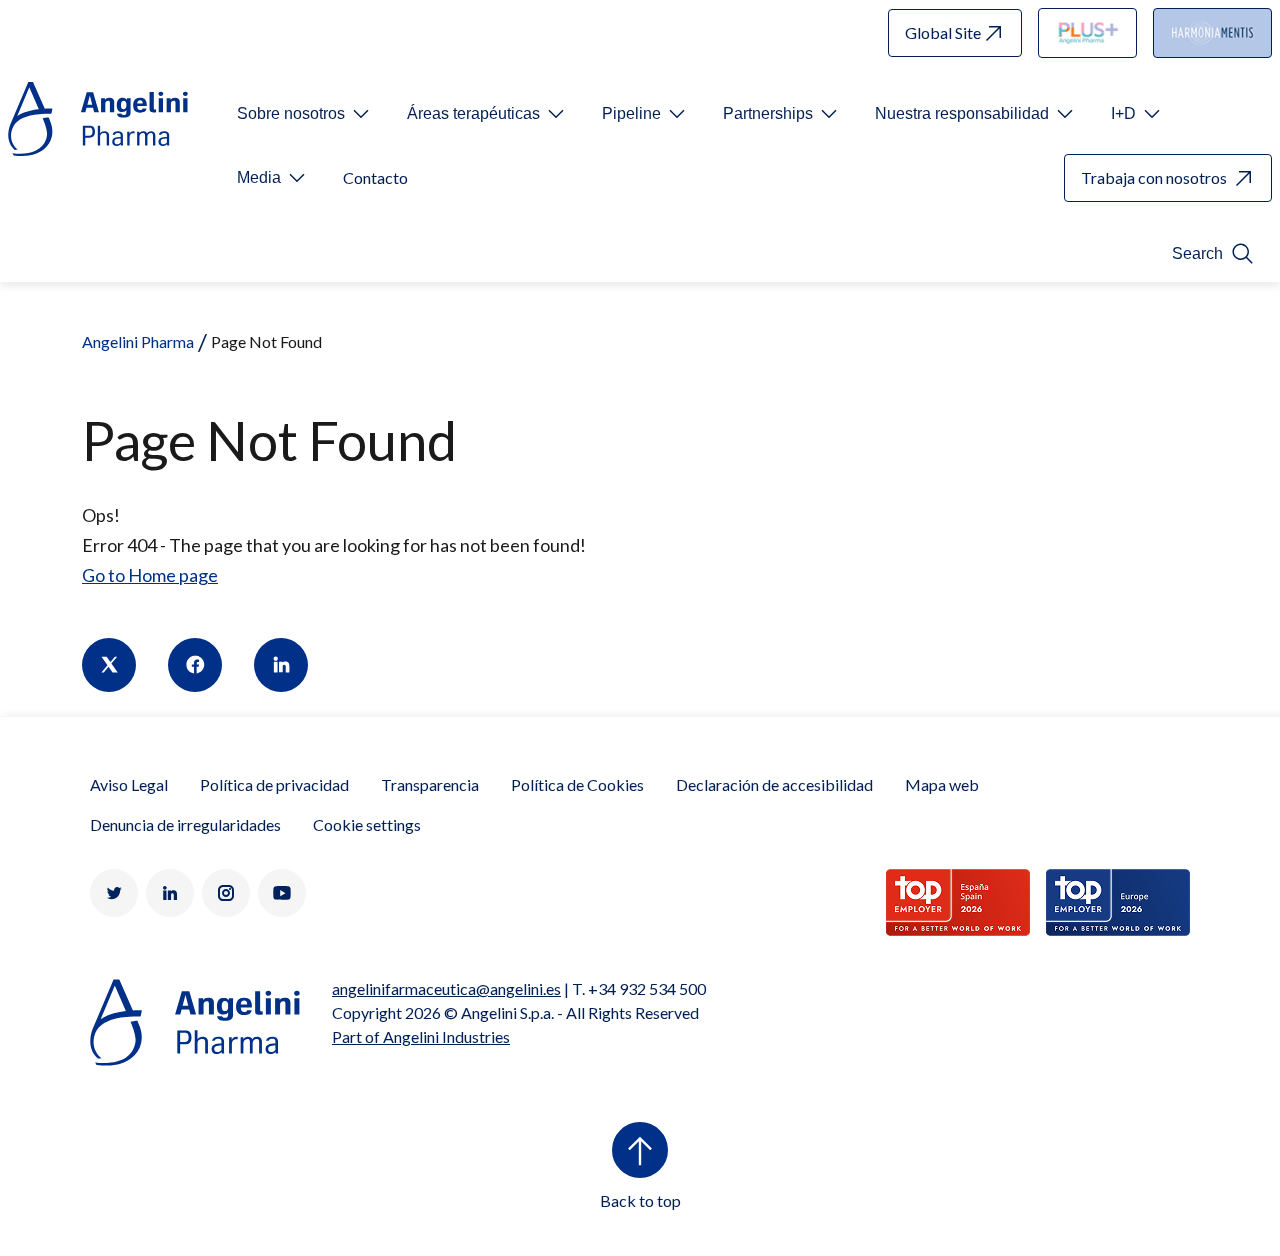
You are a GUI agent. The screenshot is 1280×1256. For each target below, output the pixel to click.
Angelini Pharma (138, 341)
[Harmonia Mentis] (1212, 33)
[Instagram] (226, 893)
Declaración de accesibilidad (774, 784)
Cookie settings (367, 824)
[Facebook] (195, 665)
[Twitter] (109, 665)
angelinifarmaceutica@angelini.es (446, 988)
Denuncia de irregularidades (185, 824)
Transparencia (430, 784)
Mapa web (942, 784)
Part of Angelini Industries (421, 1036)
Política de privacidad (274, 784)
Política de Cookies (577, 784)
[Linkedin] (281, 665)
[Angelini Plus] (1088, 33)
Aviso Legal (129, 784)
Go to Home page (150, 575)
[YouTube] (282, 893)
